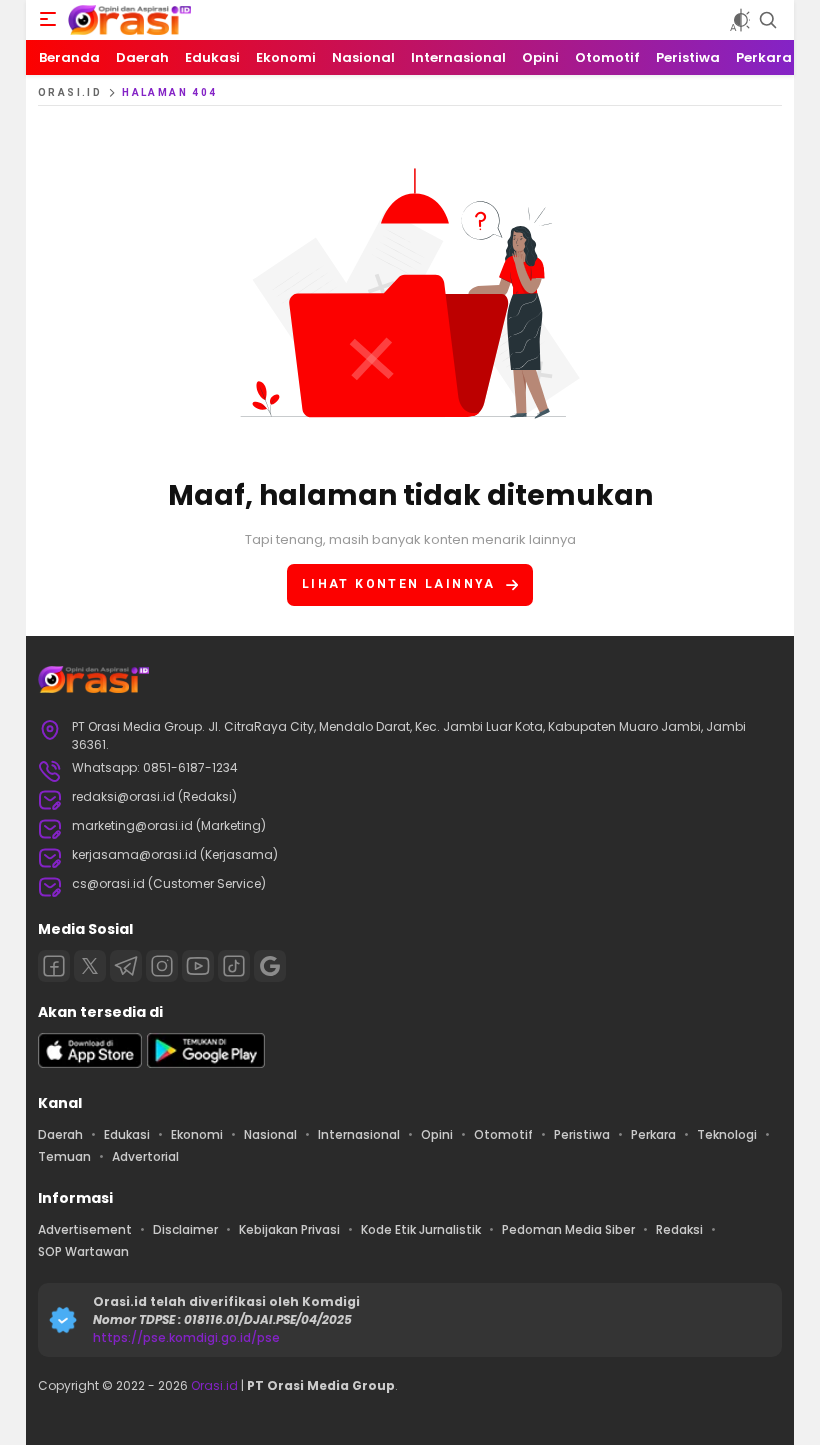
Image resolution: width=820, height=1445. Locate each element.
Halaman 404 (169, 92)
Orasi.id (213, 1385)
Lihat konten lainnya (399, 584)
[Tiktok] (234, 966)
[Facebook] (54, 966)
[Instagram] (162, 966)
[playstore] (206, 1063)
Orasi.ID (70, 92)
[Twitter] (90, 966)
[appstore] (90, 1063)
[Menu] (48, 20)
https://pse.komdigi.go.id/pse (186, 1337)
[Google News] (270, 966)
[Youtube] (198, 966)
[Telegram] (126, 966)
